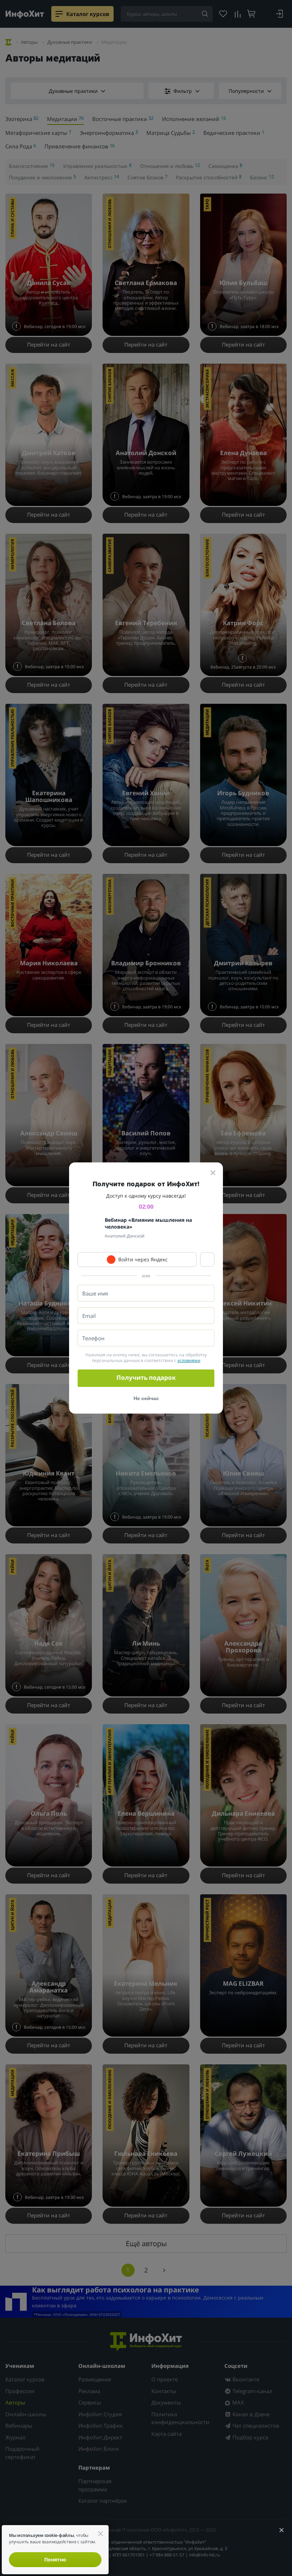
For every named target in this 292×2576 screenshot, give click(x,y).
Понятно (55, 2559)
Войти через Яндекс (143, 1259)
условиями (189, 1360)
